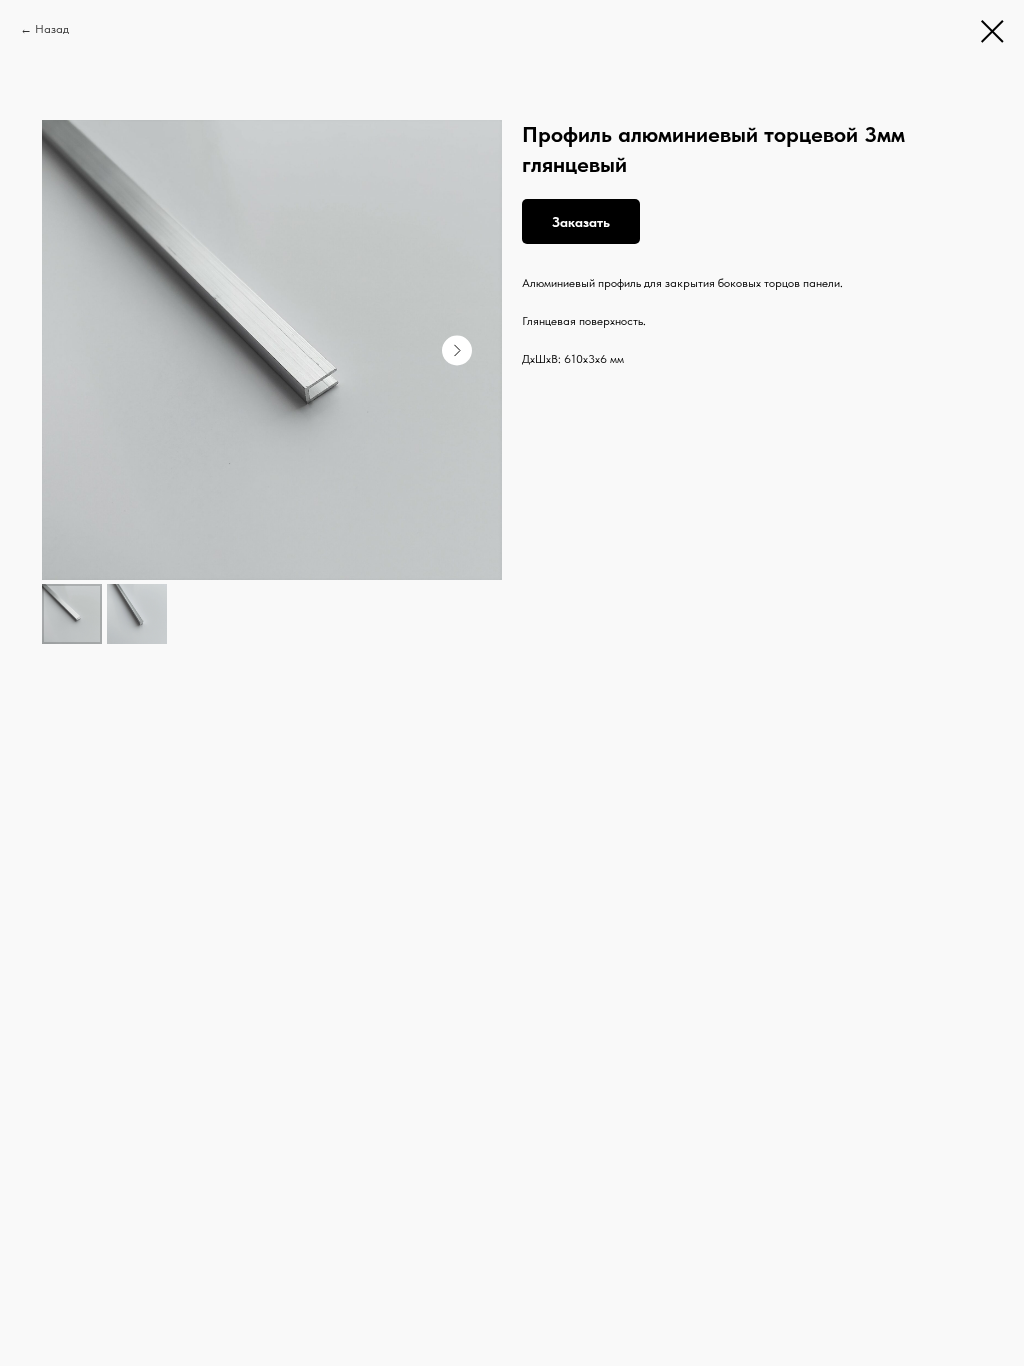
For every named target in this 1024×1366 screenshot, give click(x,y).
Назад (52, 29)
